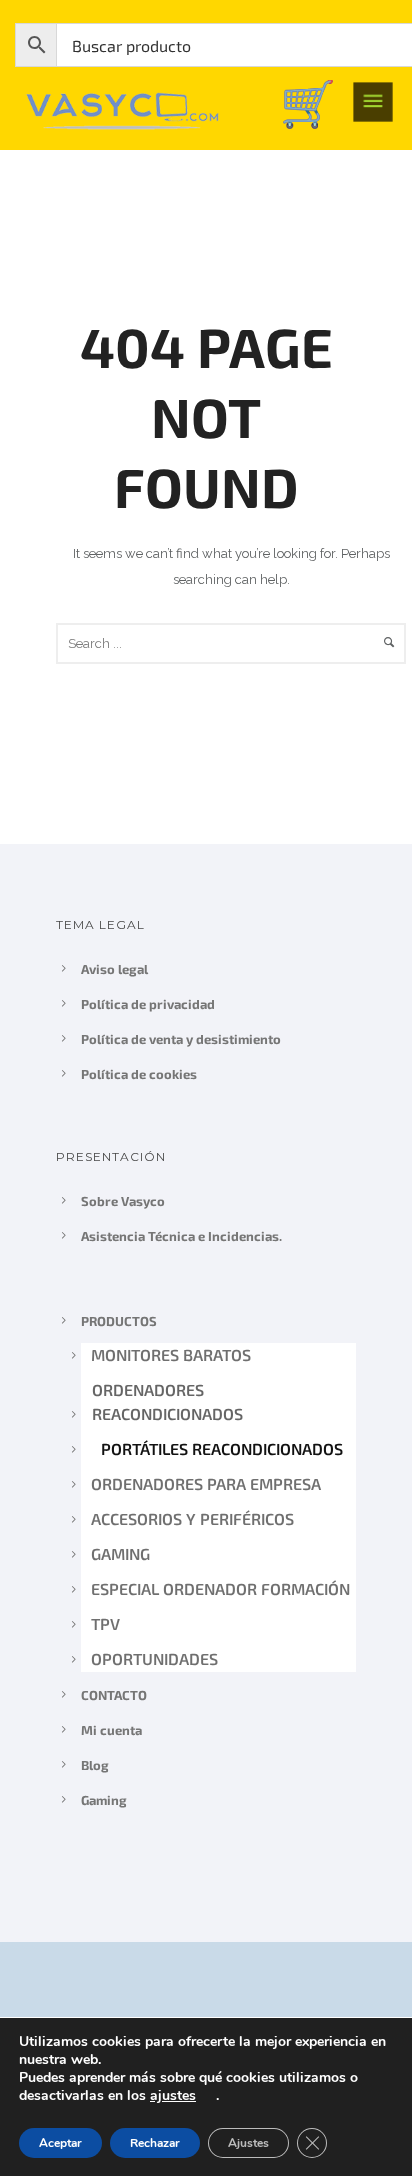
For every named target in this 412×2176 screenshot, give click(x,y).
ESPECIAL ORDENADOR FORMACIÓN (220, 1588)
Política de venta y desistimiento (181, 1039)
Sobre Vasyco (123, 1201)
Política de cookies (139, 1074)
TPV (105, 1623)
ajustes (173, 2096)
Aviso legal (114, 969)
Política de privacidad (148, 1004)
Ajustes (248, 2143)
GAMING (120, 1553)
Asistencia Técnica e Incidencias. (181, 1236)
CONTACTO (114, 1695)
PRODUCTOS (119, 1321)
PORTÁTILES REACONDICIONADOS (221, 1448)
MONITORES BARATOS (171, 1354)
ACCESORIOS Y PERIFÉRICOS (192, 1518)
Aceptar (60, 2143)
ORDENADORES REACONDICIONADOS (166, 1401)
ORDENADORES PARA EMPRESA (207, 1483)
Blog (95, 1765)
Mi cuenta (111, 1730)
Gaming (104, 1800)
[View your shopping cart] (308, 102)
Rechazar (155, 2143)
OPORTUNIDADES (154, 1658)
